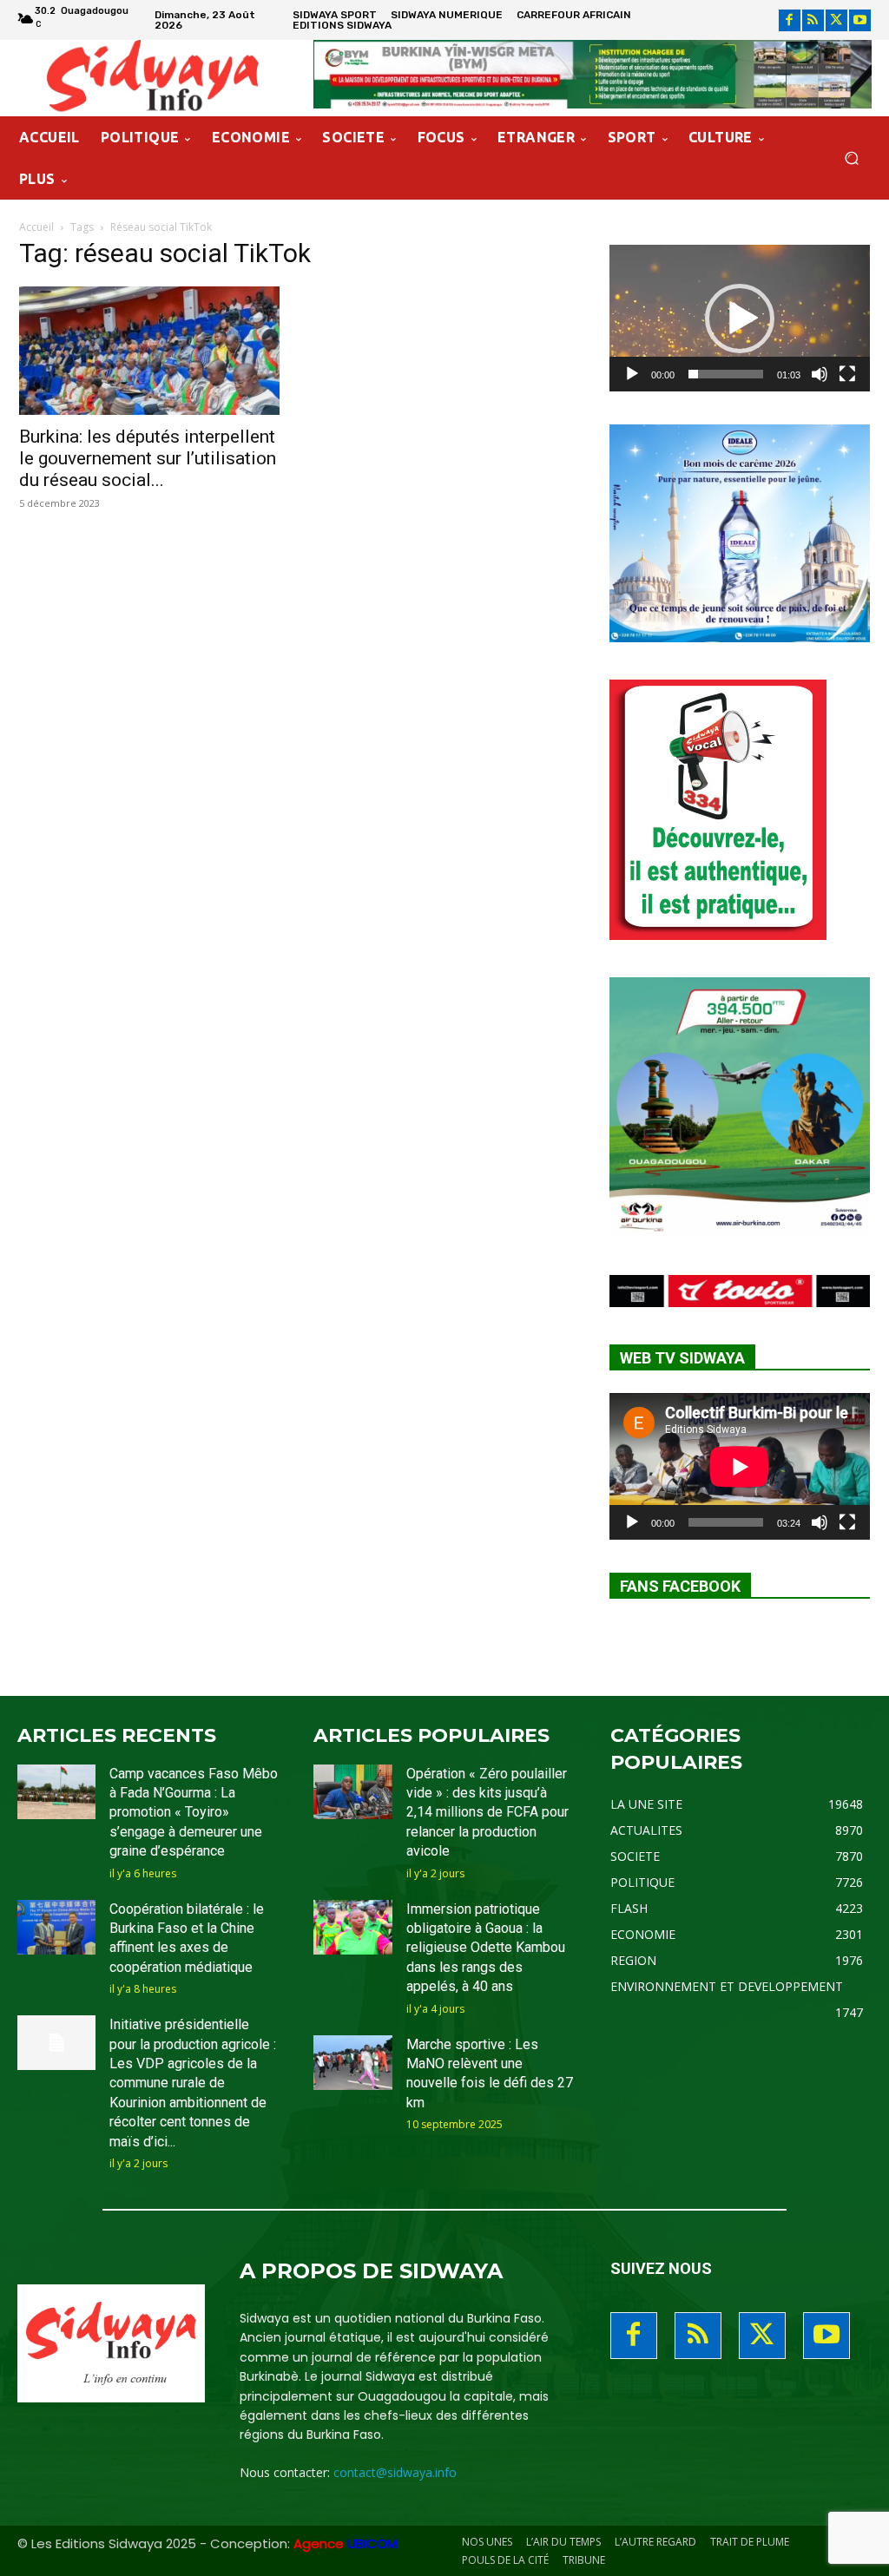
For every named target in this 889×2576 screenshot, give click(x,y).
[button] (851, 158)
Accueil (36, 227)
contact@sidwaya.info (395, 2472)
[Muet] (820, 374)
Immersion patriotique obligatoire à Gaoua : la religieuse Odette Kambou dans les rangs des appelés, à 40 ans (486, 1948)
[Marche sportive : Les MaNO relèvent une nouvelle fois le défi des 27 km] (352, 2063)
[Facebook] (790, 20)
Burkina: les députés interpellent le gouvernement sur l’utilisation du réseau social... (148, 458)
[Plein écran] (847, 374)
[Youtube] (860, 20)
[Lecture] (632, 374)
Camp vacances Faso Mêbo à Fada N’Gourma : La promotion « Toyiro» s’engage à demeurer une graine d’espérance (194, 1813)
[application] (740, 318)
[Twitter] (836, 20)
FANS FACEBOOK (680, 1586)
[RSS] (813, 20)
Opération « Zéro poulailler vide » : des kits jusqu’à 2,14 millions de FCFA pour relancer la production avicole (487, 1813)
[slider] (726, 374)
